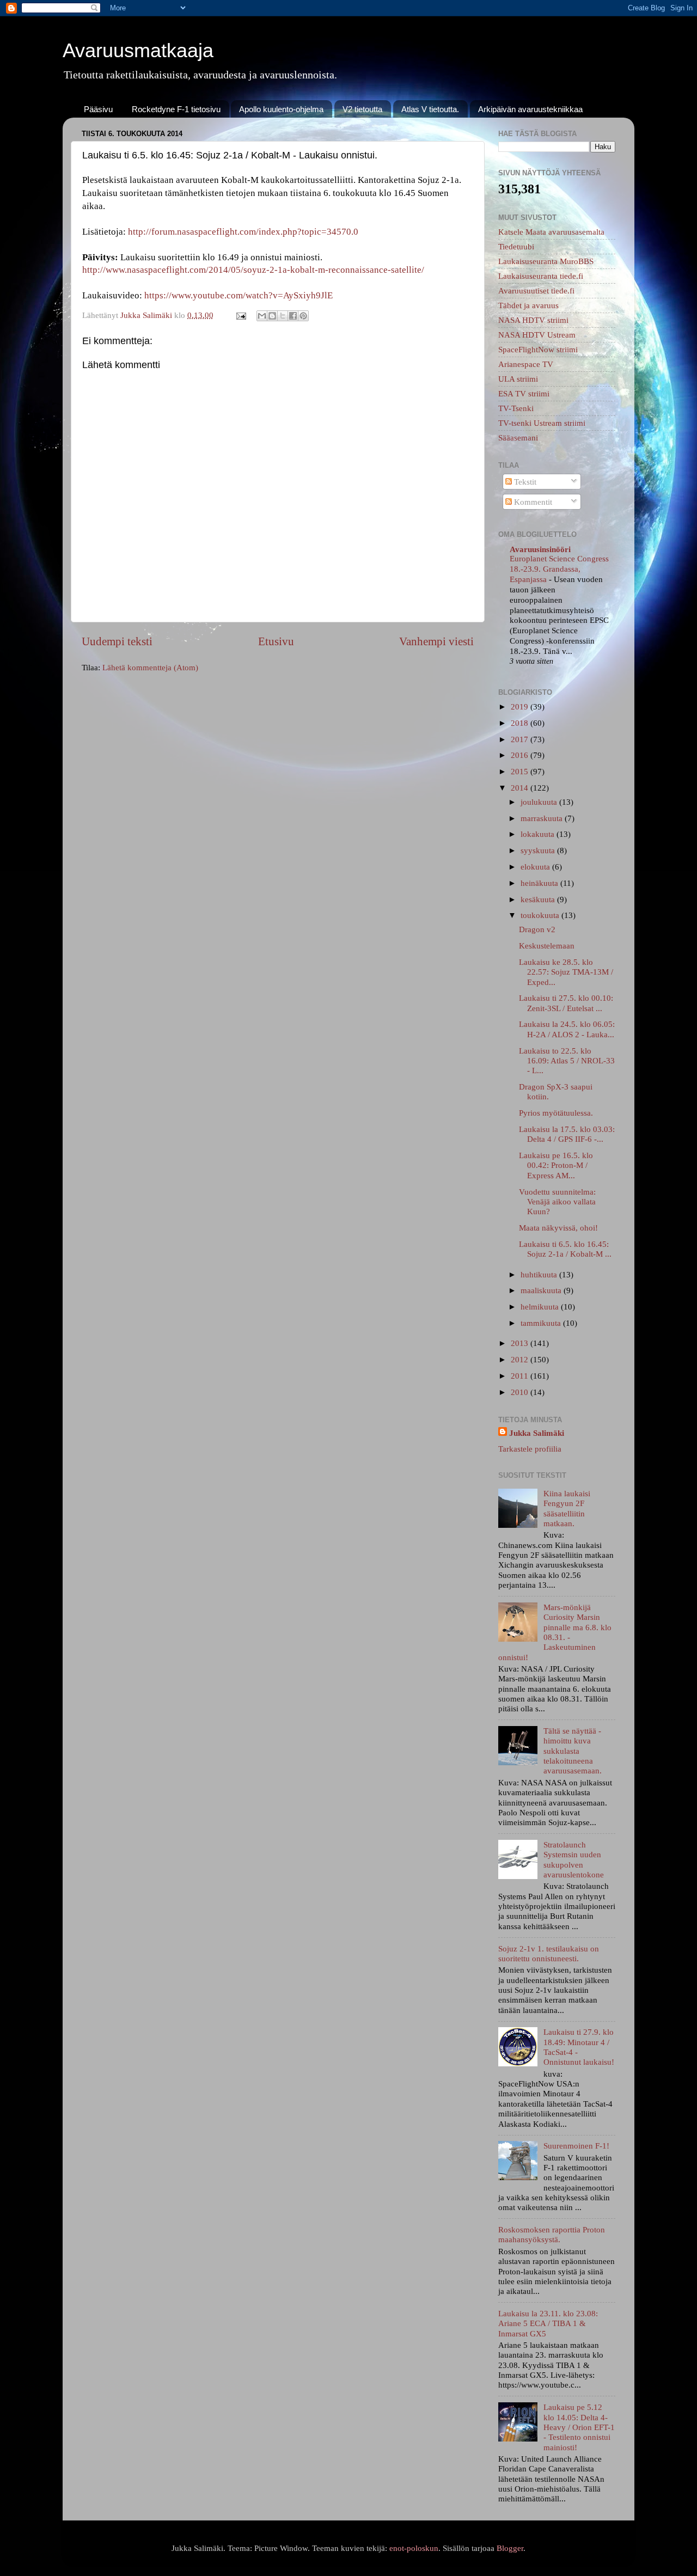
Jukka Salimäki (537, 1433)
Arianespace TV (526, 364)
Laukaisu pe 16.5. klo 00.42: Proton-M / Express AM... (556, 1165)
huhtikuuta (540, 1274)
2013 (521, 1343)
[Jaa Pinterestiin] (303, 316)
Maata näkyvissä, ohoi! (558, 1228)
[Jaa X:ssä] (283, 316)
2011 (521, 1376)
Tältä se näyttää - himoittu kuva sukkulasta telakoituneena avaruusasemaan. (573, 1751)
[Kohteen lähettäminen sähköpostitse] (262, 316)
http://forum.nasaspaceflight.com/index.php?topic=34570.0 (243, 232)
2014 (521, 788)
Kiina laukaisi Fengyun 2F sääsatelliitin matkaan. (567, 1508)
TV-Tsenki (516, 408)
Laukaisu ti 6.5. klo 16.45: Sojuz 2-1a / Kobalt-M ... (565, 1249)
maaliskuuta (542, 1290)
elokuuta (536, 867)
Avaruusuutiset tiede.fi (536, 290)
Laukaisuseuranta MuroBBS (546, 261)
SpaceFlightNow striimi (538, 349)
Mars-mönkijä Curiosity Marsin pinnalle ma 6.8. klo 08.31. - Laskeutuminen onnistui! (555, 1632)
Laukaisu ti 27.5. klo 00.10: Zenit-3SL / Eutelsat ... (566, 1003)
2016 (521, 755)
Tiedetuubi (516, 246)
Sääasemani (518, 438)
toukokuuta (541, 915)
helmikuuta (541, 1307)
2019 (521, 706)
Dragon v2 (537, 929)
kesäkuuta (539, 899)
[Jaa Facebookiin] (293, 316)
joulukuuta (540, 802)
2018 (521, 723)
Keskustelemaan (547, 946)
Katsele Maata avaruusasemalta (551, 232)
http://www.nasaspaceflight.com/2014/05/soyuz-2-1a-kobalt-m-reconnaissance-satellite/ (253, 270)
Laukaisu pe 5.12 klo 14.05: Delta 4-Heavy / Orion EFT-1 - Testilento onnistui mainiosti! (579, 2427)
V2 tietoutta (362, 109)
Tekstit (524, 482)
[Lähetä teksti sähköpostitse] (241, 315)
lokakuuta (539, 834)
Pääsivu (98, 109)
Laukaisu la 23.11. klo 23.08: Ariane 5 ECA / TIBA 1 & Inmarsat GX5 (548, 2323)
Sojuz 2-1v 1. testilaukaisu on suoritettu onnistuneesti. (549, 1953)
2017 (521, 739)
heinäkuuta (540, 883)
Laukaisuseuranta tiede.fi (541, 276)
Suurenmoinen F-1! (576, 2146)
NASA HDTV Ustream (537, 335)
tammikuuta (542, 1323)
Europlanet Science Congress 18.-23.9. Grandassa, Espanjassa (559, 569)
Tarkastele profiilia (530, 1449)
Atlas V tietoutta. (430, 109)
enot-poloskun (414, 2548)
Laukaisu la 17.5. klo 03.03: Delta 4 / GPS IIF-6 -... (567, 1134)
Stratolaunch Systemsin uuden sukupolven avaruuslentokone (574, 1859)
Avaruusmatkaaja (138, 50)
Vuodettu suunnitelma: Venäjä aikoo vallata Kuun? (557, 1202)
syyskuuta (539, 850)
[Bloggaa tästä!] (272, 316)
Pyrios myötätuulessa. (556, 1113)
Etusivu (276, 641)
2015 (521, 771)
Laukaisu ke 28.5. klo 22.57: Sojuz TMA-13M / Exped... (566, 972)
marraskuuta (543, 818)
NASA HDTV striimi (533, 320)
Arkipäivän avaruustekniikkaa (530, 109)
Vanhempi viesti (436, 641)
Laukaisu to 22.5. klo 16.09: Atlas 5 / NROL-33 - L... (567, 1061)
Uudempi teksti (117, 641)
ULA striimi (518, 379)
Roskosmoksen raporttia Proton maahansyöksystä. (552, 2234)
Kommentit (532, 502)
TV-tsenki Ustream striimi (542, 423)
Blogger (510, 2548)
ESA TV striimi (524, 393)
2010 (521, 1392)
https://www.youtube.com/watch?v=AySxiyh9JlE (239, 295)
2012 (521, 1359)
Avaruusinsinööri (540, 549)
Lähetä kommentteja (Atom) (150, 667)
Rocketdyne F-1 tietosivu (176, 109)
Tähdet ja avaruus (528, 305)
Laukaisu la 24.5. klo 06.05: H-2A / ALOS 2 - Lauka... (567, 1029)
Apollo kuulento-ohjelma (281, 109)
